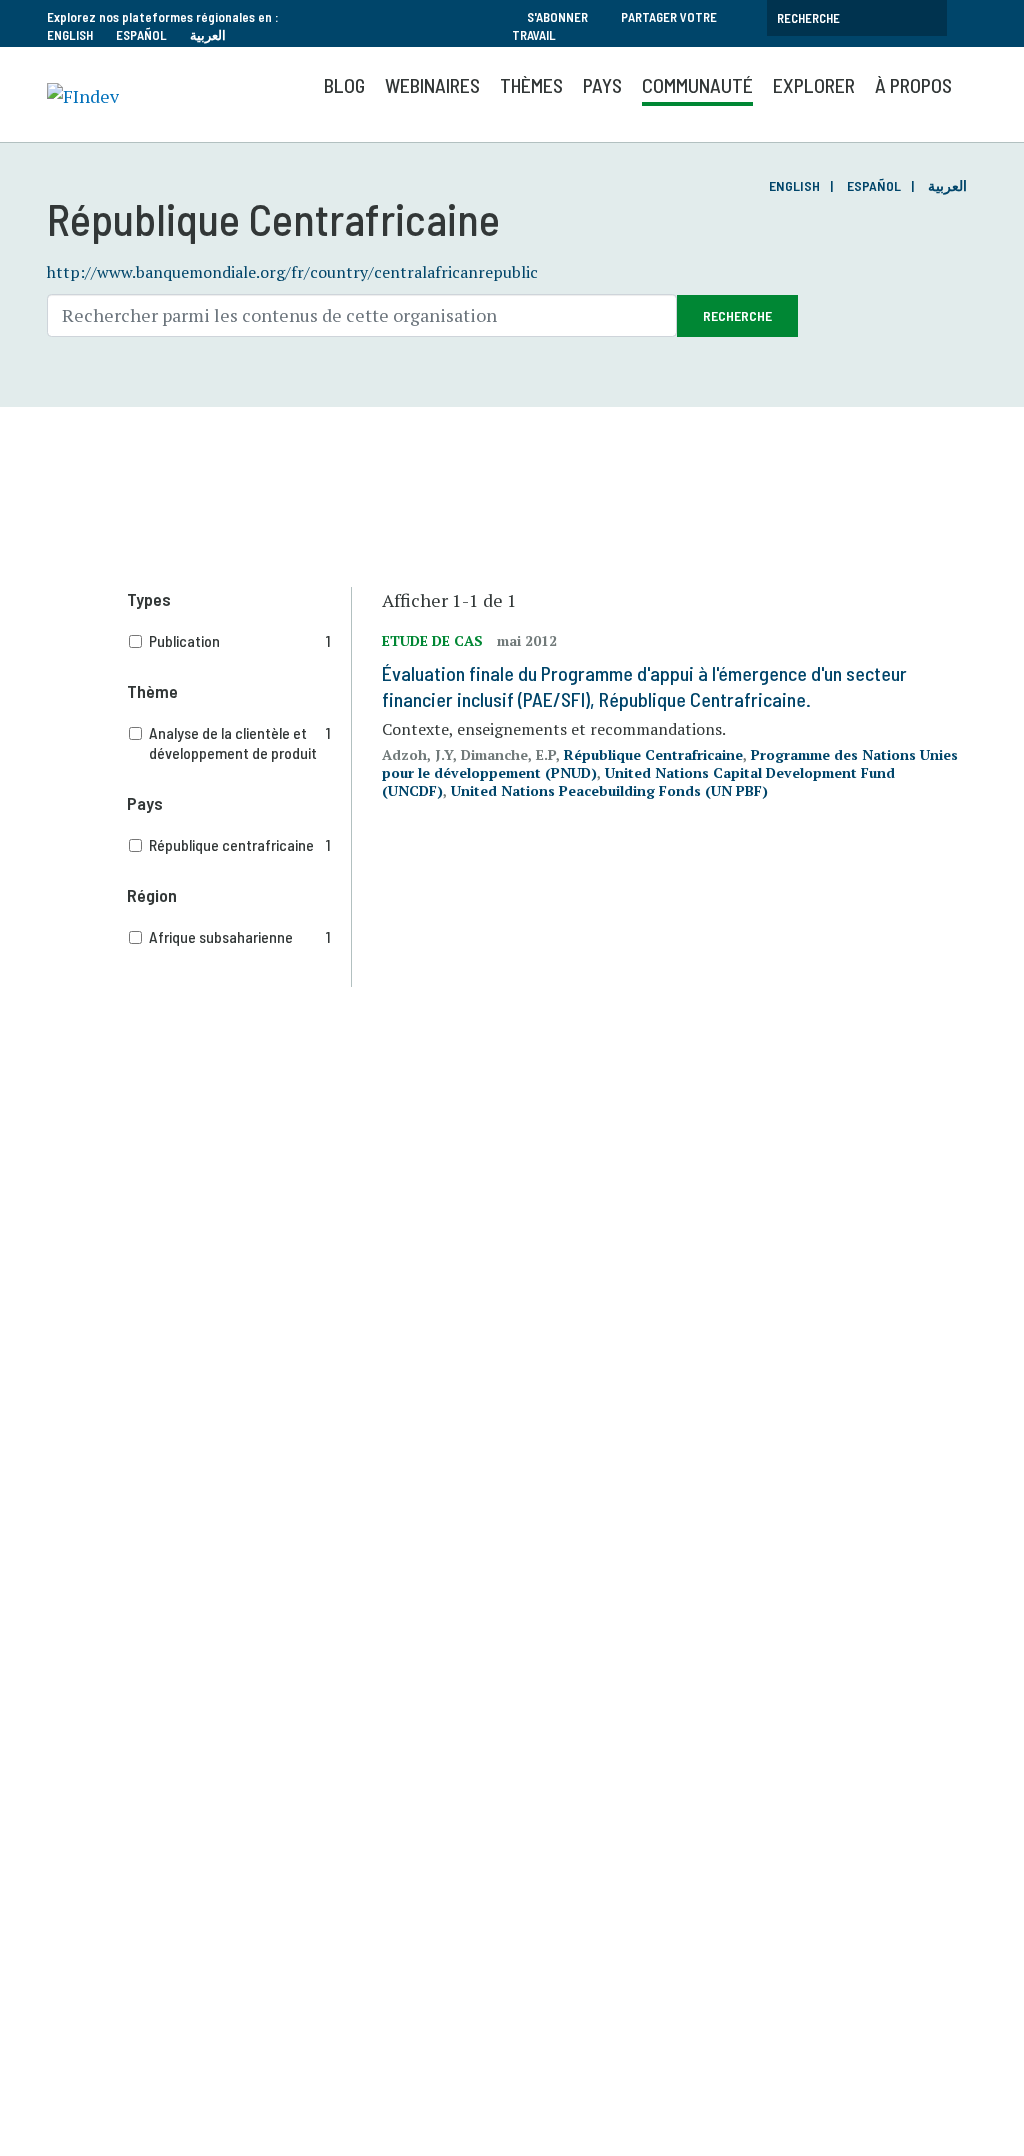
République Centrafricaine (653, 754)
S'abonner (557, 17)
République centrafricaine (240, 844)
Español (141, 35)
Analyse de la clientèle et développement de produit (240, 742)
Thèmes (531, 85)
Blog (344, 85)
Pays (602, 85)
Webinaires (432, 85)
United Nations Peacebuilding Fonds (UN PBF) (609, 790)
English (70, 35)
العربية (208, 35)
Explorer (814, 85)
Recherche (737, 315)
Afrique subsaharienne (240, 936)
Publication (240, 640)
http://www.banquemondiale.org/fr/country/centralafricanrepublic (292, 272)
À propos (913, 85)
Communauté (697, 85)
